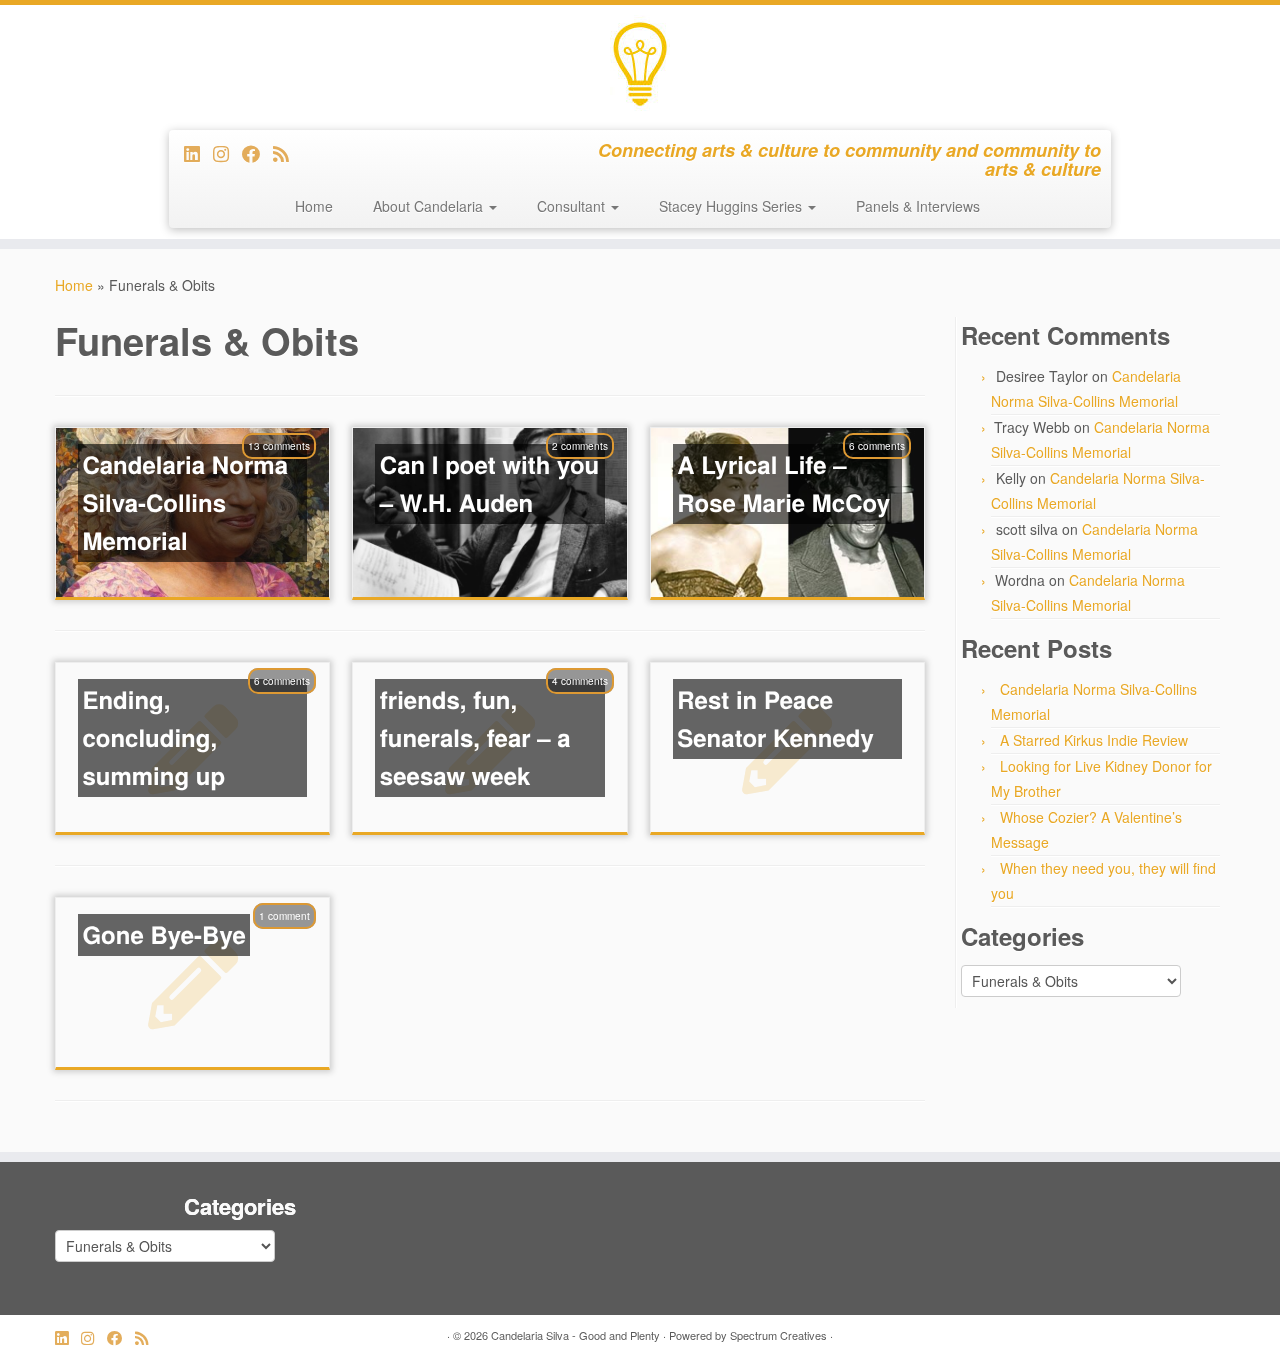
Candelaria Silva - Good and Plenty (575, 1335)
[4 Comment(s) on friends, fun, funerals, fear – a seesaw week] (590, 707)
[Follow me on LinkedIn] (198, 153)
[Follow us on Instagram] (227, 153)
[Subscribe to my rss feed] (287, 153)
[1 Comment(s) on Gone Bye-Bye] (294, 942)
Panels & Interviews (918, 206)
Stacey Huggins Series (732, 206)
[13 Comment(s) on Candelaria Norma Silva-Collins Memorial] (289, 472)
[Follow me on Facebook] (257, 153)
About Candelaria (430, 206)
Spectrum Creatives (778, 1335)
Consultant (573, 206)
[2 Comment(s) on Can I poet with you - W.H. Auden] (590, 472)
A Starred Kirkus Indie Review (1094, 740)
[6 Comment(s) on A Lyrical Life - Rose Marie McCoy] (887, 472)
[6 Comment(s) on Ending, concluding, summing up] (292, 707)
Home (314, 206)
